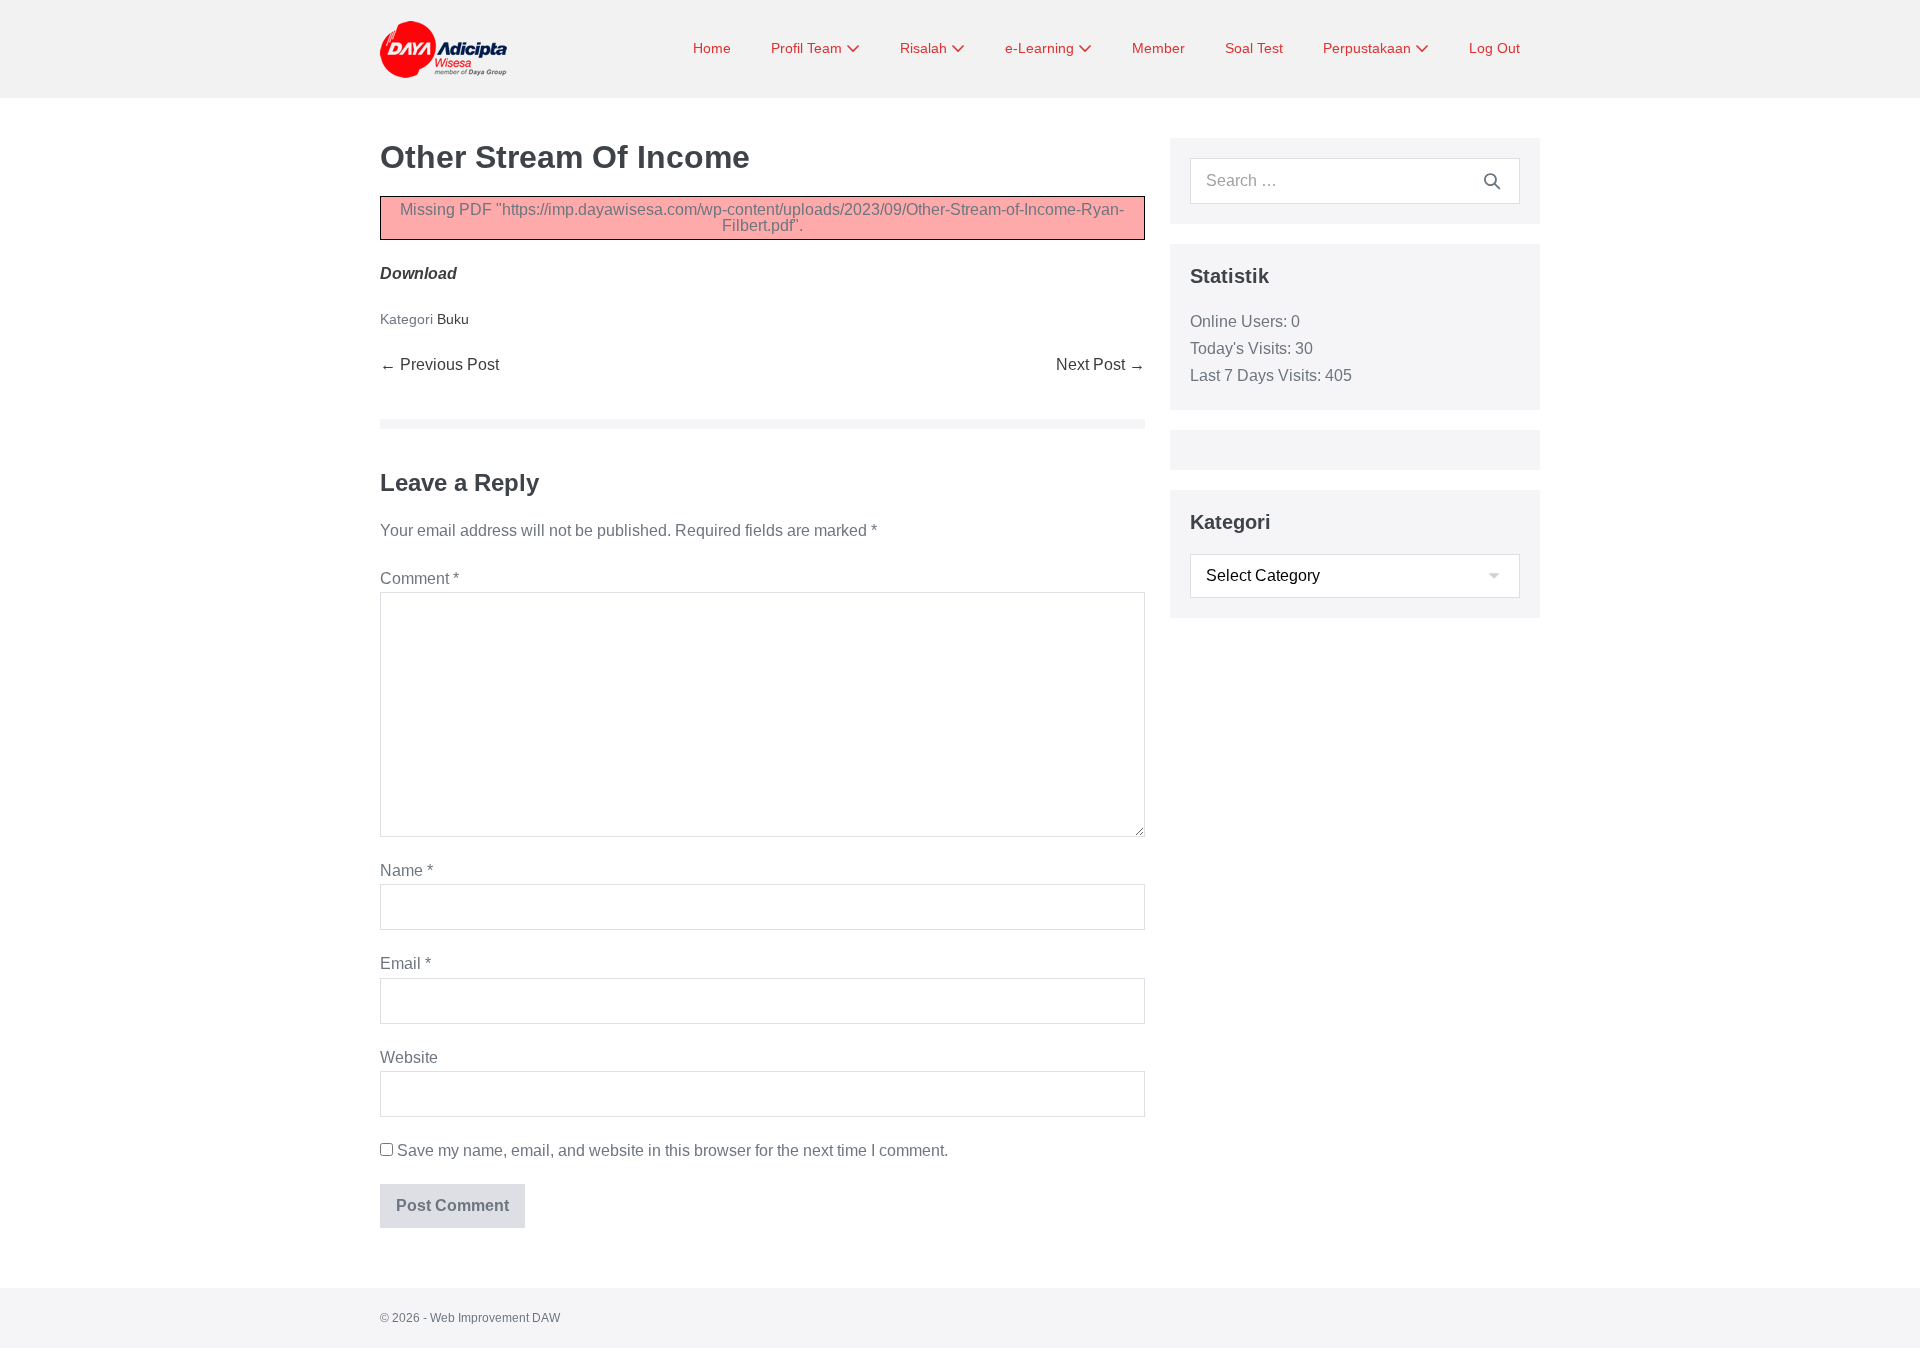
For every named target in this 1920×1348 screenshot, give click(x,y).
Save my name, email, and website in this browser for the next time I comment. (672, 1150)
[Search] (1492, 181)
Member (1158, 48)
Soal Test (1254, 48)
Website (409, 1057)
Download (418, 273)
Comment (419, 578)
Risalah (925, 48)
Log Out (1494, 48)
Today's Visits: (1242, 348)
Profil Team (808, 48)
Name (406, 870)
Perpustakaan (1369, 48)
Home (712, 48)
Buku (453, 319)
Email (405, 963)
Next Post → (1100, 364)
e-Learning (1041, 48)
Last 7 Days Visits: (1257, 375)
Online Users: (1240, 321)
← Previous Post (439, 364)
